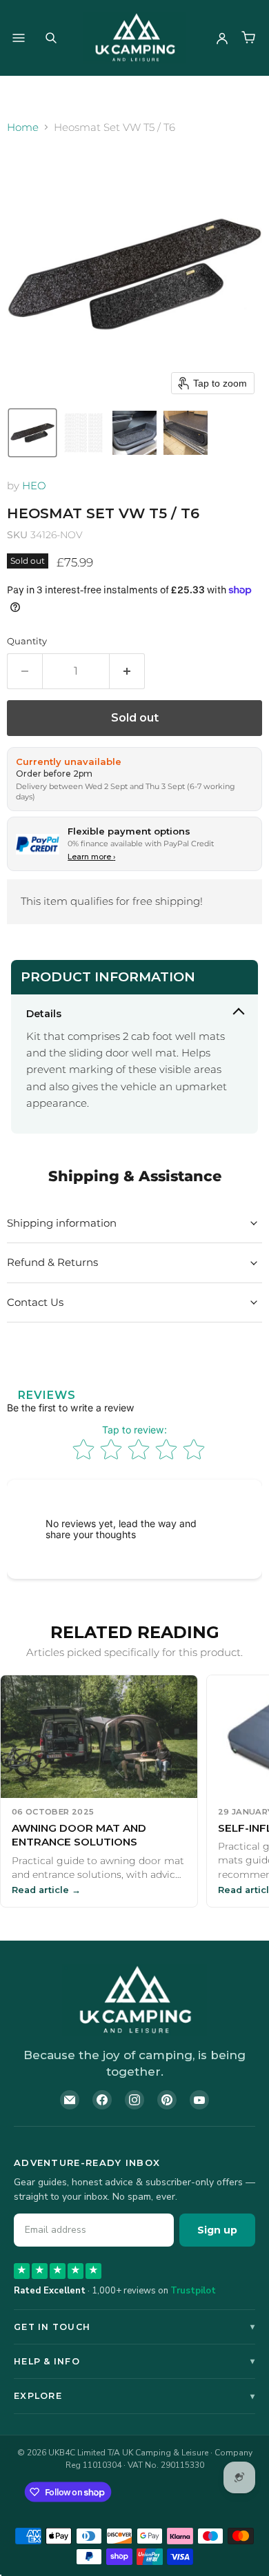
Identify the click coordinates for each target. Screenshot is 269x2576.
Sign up (217, 2230)
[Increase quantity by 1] (127, 671)
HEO (34, 485)
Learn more (91, 857)
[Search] (51, 38)
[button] (32, 433)
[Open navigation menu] (19, 38)
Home (23, 127)
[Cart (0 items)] (248, 38)
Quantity (27, 641)
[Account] (222, 38)
